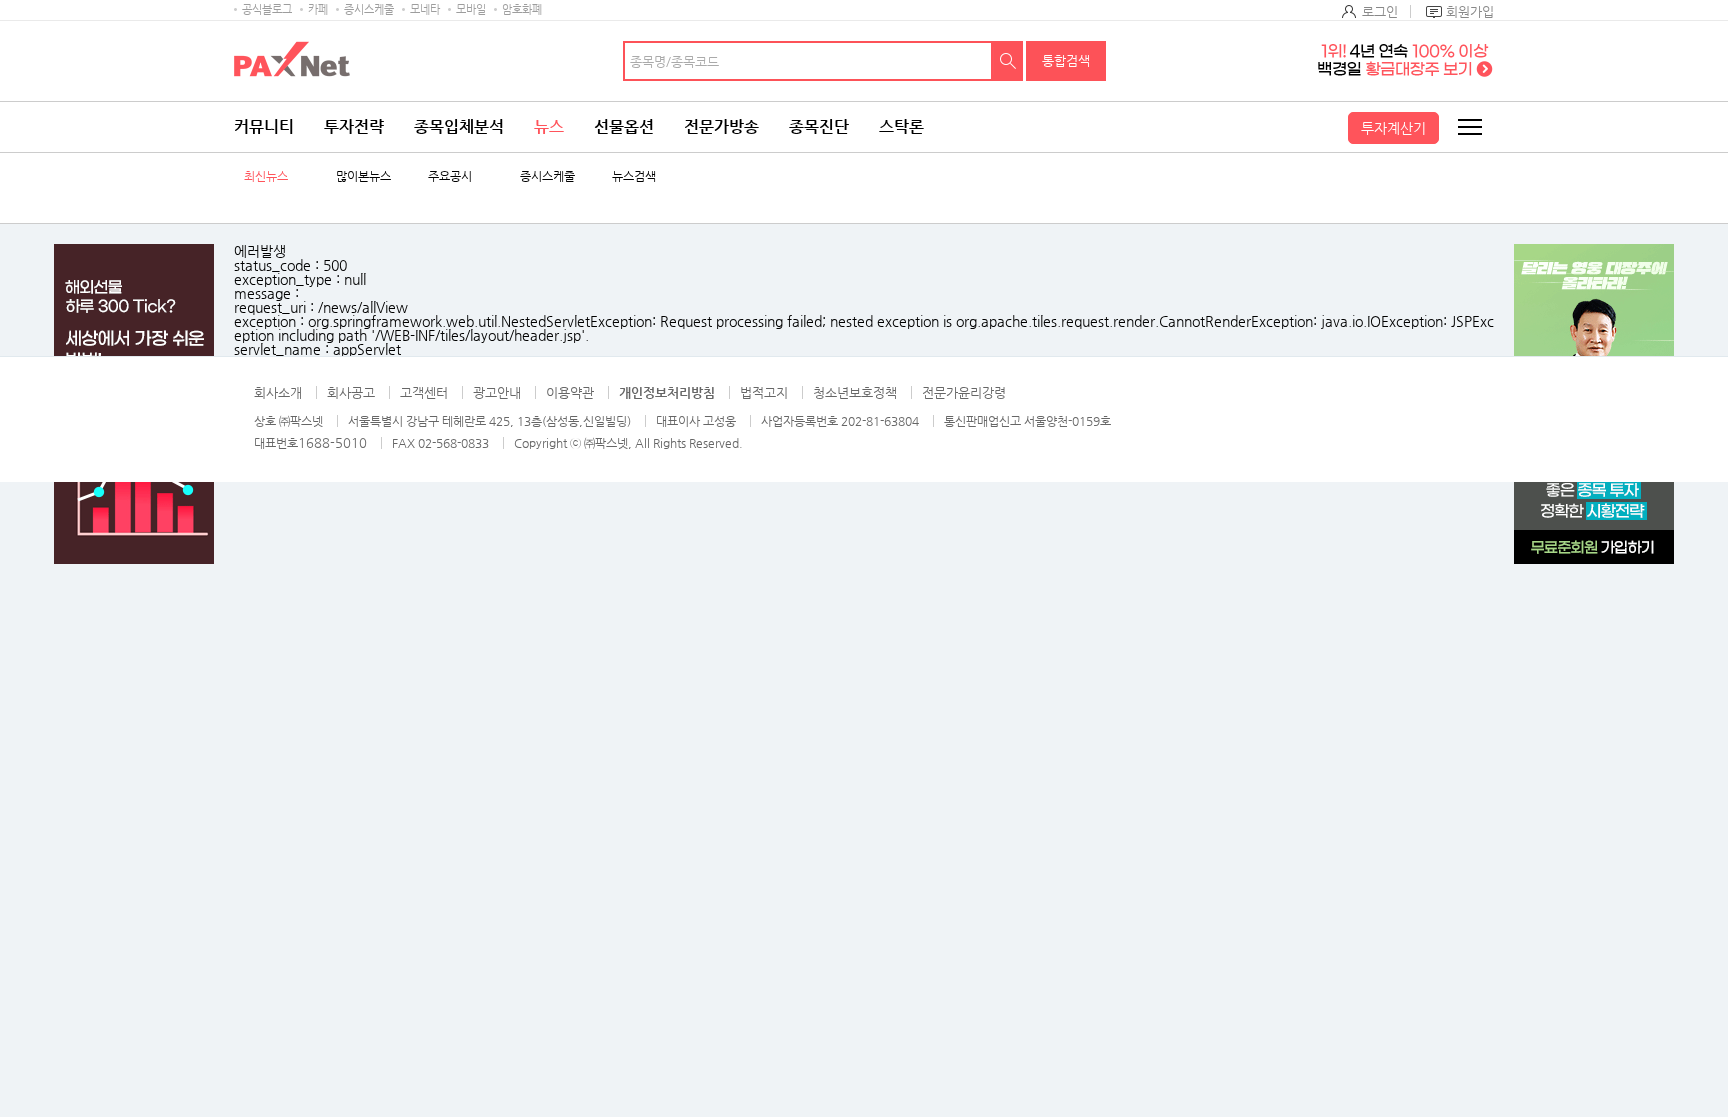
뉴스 (549, 126)
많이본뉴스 (363, 176)
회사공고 (351, 392)
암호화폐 (522, 9)
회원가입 (1470, 11)
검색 (1008, 61)
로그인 (1380, 11)
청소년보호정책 (855, 392)
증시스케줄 (369, 9)
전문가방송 (721, 126)
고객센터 (424, 392)
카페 (318, 9)
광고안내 (497, 392)
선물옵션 (624, 126)
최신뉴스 (266, 176)
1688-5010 (332, 442)
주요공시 (450, 176)
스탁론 (901, 126)
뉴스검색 (634, 176)
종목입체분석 (459, 126)
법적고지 (764, 392)
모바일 (471, 9)
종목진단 (819, 126)
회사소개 (278, 392)
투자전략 (354, 126)
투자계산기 (1393, 128)
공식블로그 (267, 9)
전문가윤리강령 (964, 392)
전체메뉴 (1469, 127)
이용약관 (570, 392)
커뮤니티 (264, 126)
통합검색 (1066, 60)
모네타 (425, 9)
